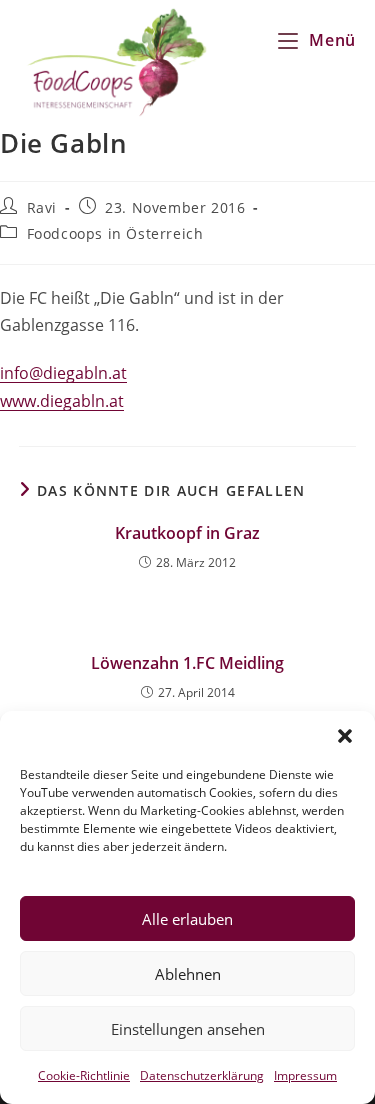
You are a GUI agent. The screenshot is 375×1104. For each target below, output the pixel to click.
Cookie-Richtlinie (84, 1075)
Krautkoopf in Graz (187, 533)
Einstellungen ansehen (188, 1029)
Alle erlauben (187, 919)
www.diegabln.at (62, 401)
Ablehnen (188, 974)
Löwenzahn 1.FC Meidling (187, 663)
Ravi (42, 207)
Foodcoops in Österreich (115, 233)
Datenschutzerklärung (202, 1075)
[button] (345, 736)
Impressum (305, 1075)
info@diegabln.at (63, 373)
